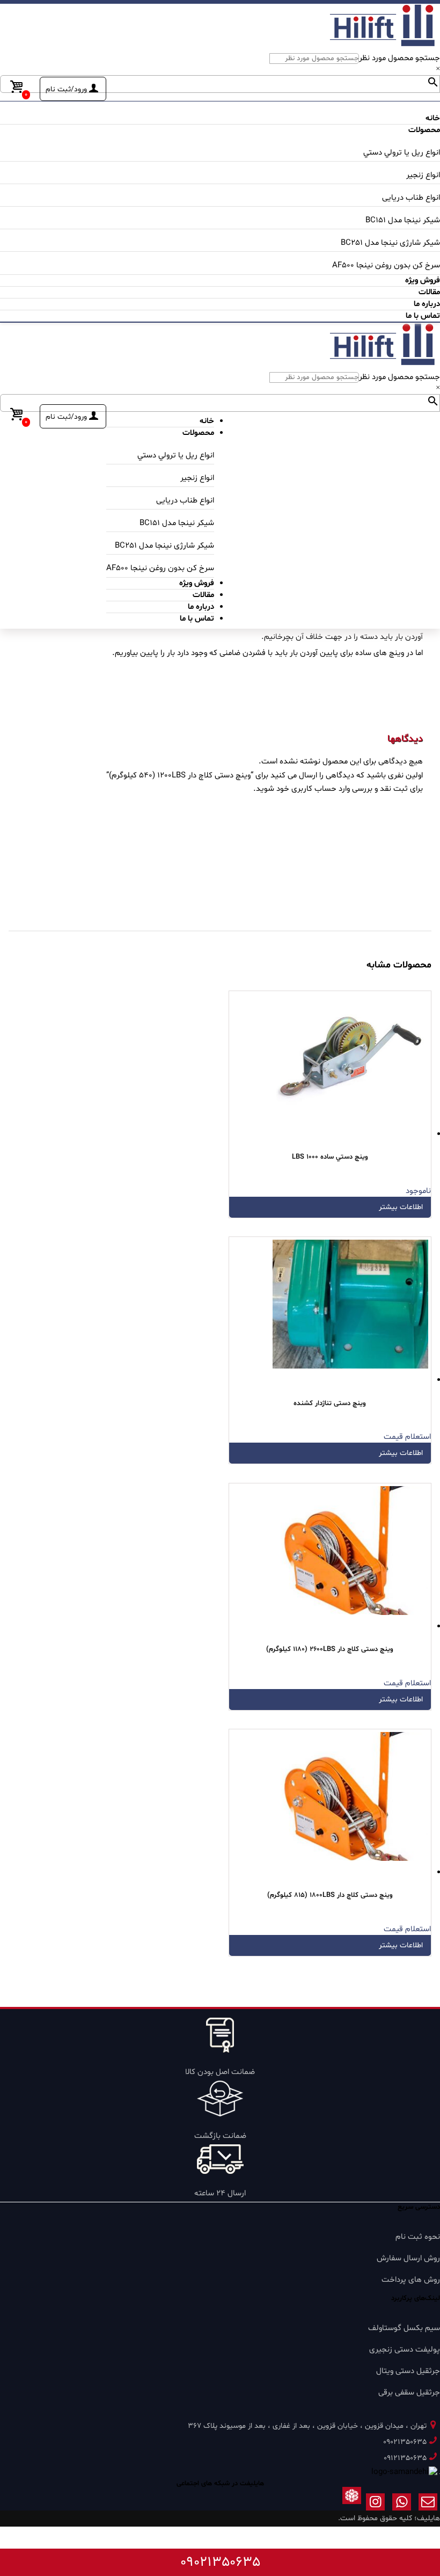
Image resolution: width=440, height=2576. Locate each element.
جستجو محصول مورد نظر (399, 58)
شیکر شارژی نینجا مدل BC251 (390, 243)
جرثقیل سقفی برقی (409, 2393)
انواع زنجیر (423, 175)
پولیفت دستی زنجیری (405, 2350)
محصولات (424, 130)
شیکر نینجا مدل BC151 (403, 220)
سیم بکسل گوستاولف (404, 2328)
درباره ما (427, 304)
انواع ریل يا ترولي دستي (402, 153)
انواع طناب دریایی (411, 198)
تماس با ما (423, 316)
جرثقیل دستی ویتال (408, 2371)
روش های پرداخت (411, 2280)
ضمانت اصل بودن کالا (220, 2072)
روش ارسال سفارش (408, 2258)
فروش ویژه (423, 281)
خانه (433, 118)
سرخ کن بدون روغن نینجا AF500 (386, 265)
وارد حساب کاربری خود (313, 789)
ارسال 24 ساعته (220, 2193)
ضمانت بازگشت (220, 2136)
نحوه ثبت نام (418, 2237)
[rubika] (352, 2504)
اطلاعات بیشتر (401, 1207)
